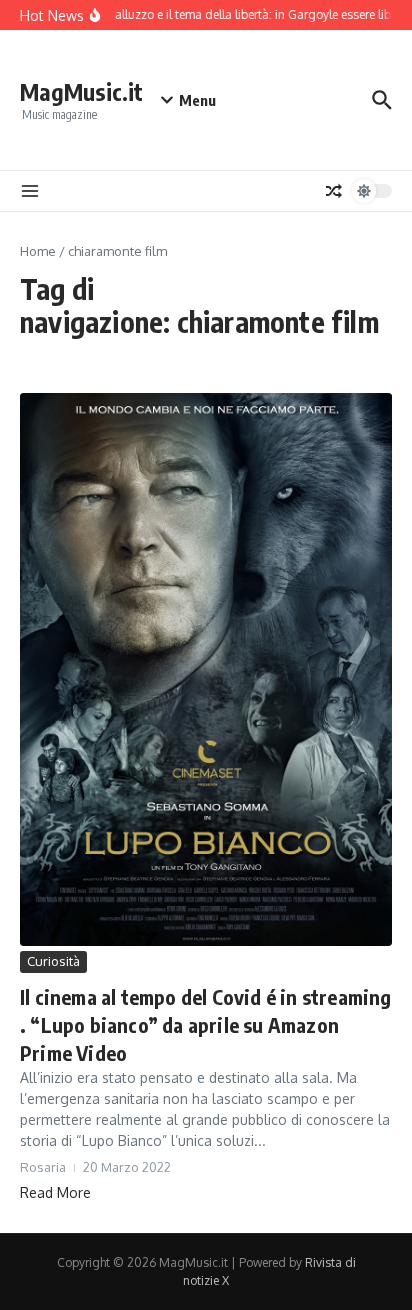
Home (38, 251)
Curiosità (53, 961)
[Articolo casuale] (334, 191)
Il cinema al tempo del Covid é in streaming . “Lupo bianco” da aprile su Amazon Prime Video (206, 1024)
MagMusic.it (81, 91)
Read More (55, 1192)
